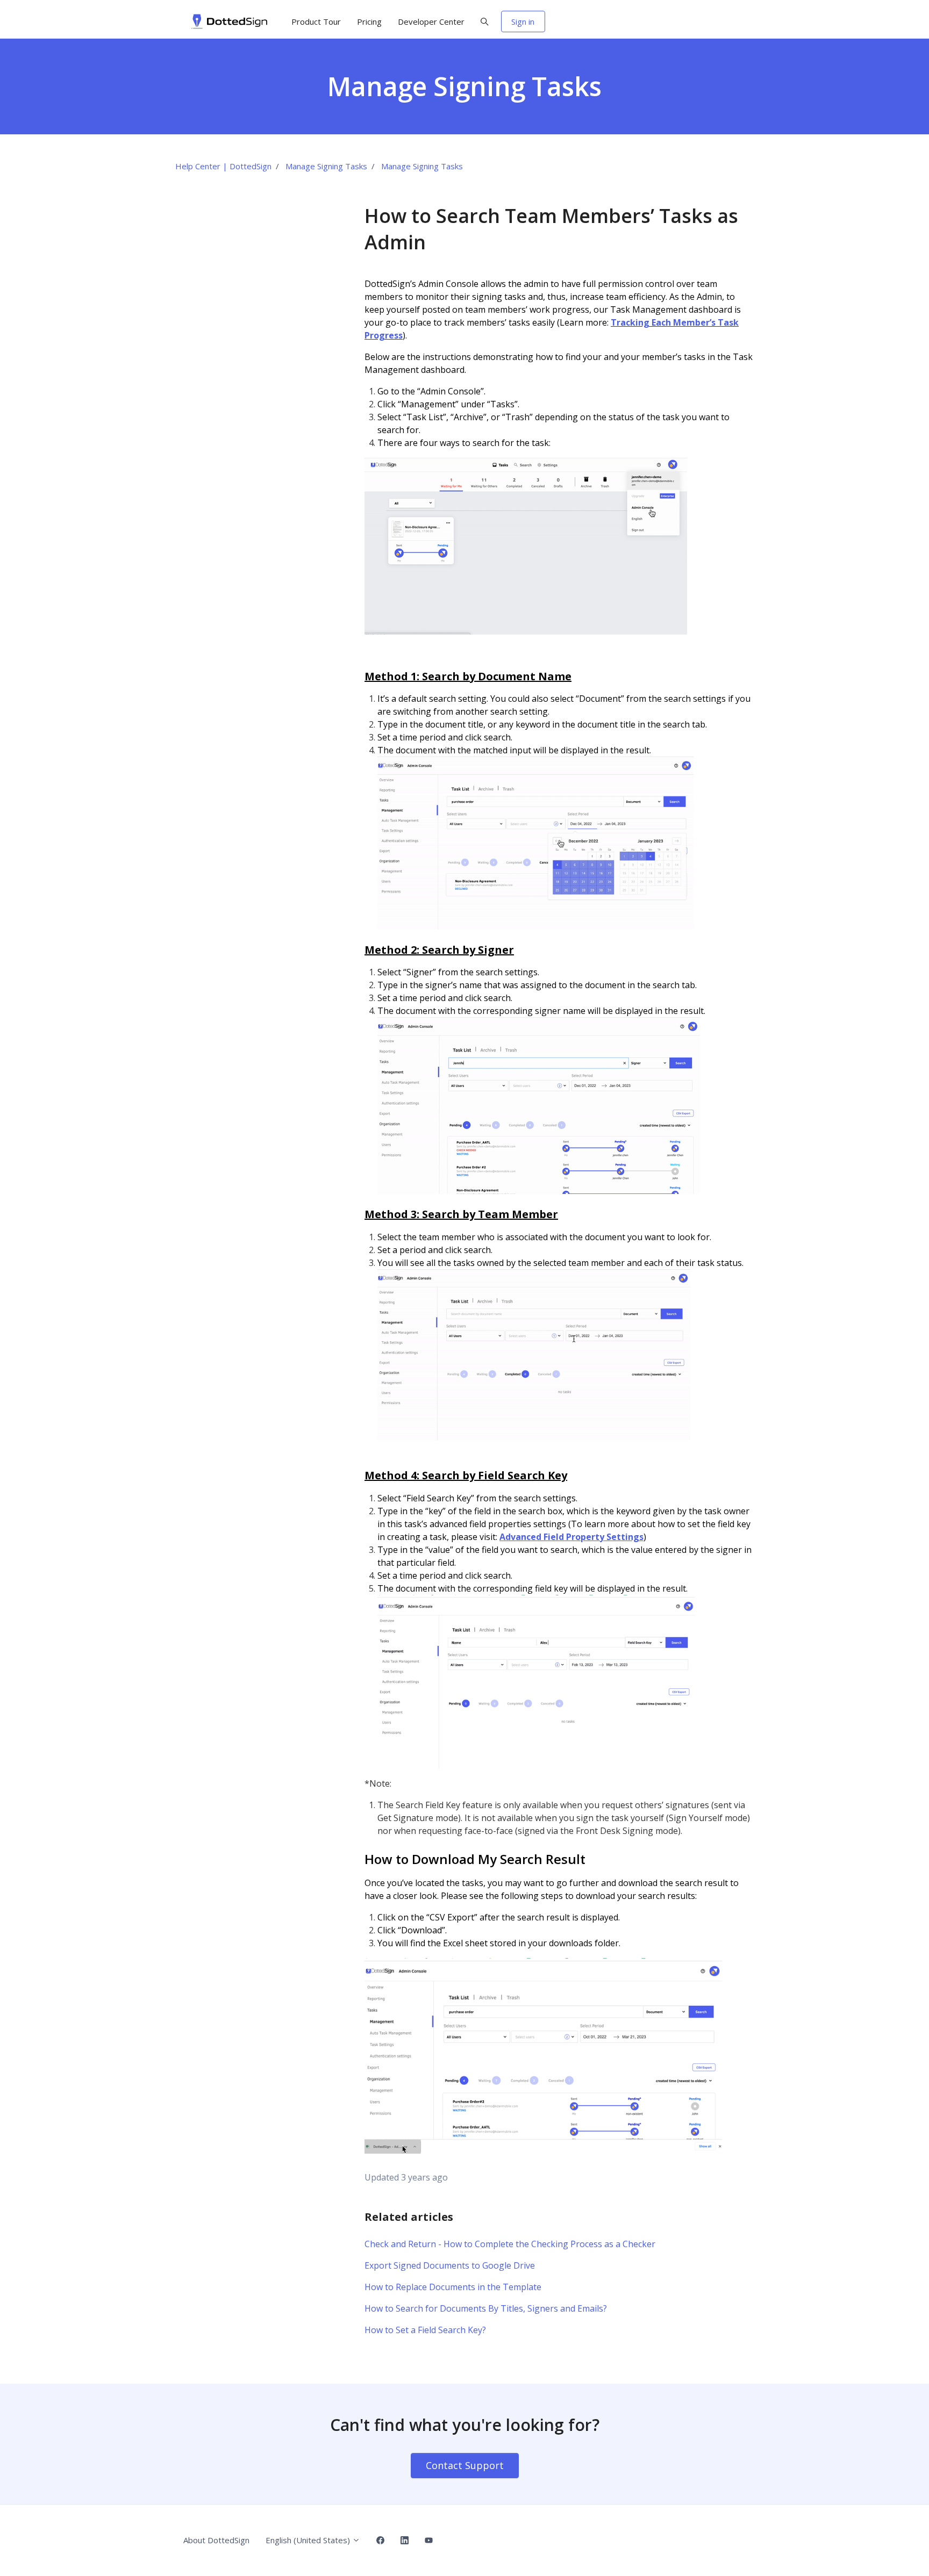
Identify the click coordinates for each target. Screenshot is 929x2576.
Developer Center (431, 21)
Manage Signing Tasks (326, 166)
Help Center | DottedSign (223, 166)
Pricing (369, 21)
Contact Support (465, 2465)
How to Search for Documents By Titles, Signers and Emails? (486, 2308)
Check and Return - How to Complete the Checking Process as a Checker (510, 2244)
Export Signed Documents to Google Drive (450, 2265)
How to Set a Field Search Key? (425, 2330)
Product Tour (316, 21)
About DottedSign (216, 2540)
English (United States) (309, 2540)
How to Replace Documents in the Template (453, 2287)
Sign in (523, 21)
